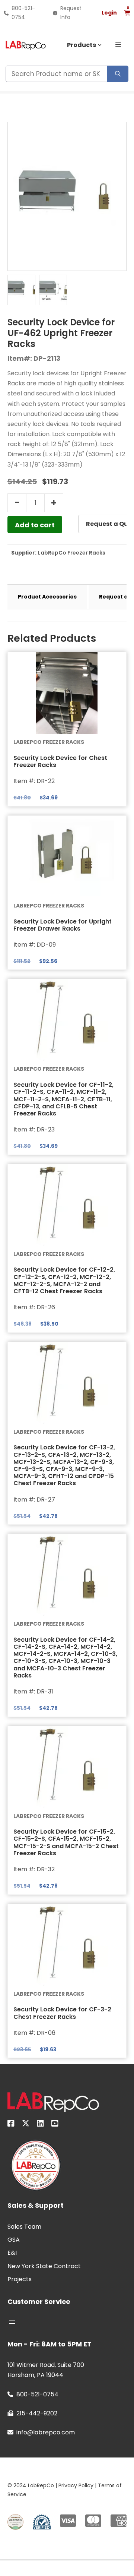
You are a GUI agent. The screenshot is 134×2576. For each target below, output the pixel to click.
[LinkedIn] (40, 2125)
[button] (118, 44)
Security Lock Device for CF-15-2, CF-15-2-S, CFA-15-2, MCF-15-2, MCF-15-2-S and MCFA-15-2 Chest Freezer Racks (66, 1842)
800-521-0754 (37, 2394)
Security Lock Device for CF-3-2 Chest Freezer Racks (62, 2013)
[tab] (47, 597)
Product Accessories (47, 597)
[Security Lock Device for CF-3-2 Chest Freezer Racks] (67, 1945)
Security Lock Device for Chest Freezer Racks (60, 761)
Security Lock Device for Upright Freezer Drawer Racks (63, 925)
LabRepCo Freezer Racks (72, 553)
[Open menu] (12, 2322)
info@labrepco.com (46, 2432)
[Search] (118, 74)
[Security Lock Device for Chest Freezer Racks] (67, 693)
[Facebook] (11, 2125)
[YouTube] (55, 2125)
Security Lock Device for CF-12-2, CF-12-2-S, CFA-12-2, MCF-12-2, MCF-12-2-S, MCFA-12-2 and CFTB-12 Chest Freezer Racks (64, 1280)
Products (82, 45)
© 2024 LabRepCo (31, 2485)
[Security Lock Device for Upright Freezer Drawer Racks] (67, 857)
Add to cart (35, 525)
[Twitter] (26, 2125)
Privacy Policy (76, 2485)
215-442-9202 (37, 2413)
